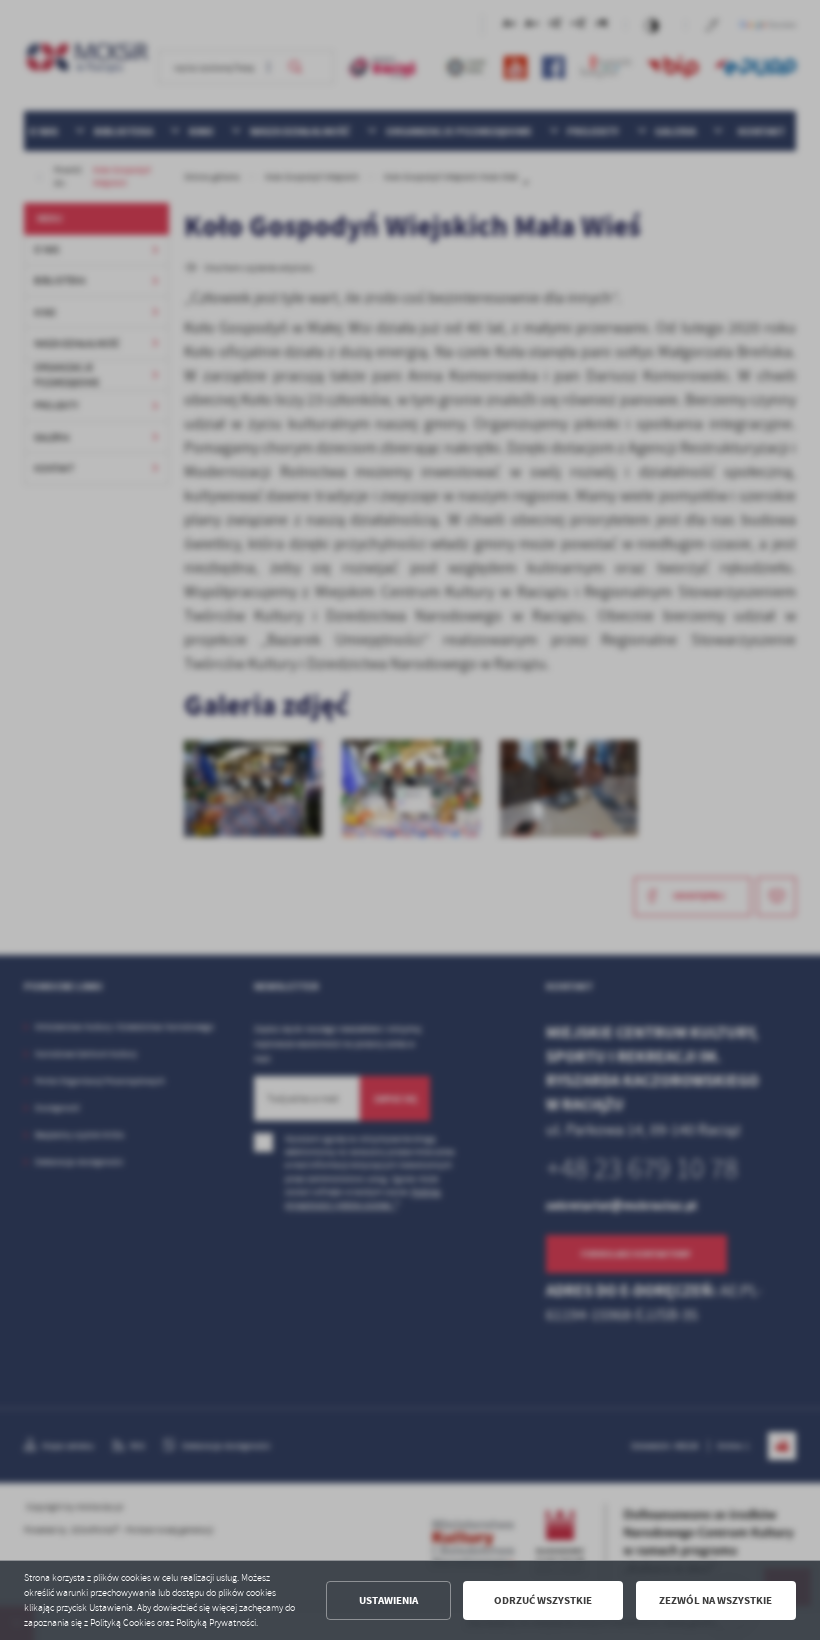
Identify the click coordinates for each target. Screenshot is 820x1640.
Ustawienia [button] (388, 1600)
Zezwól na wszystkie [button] (715, 1600)
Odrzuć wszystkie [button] (543, 1600)
